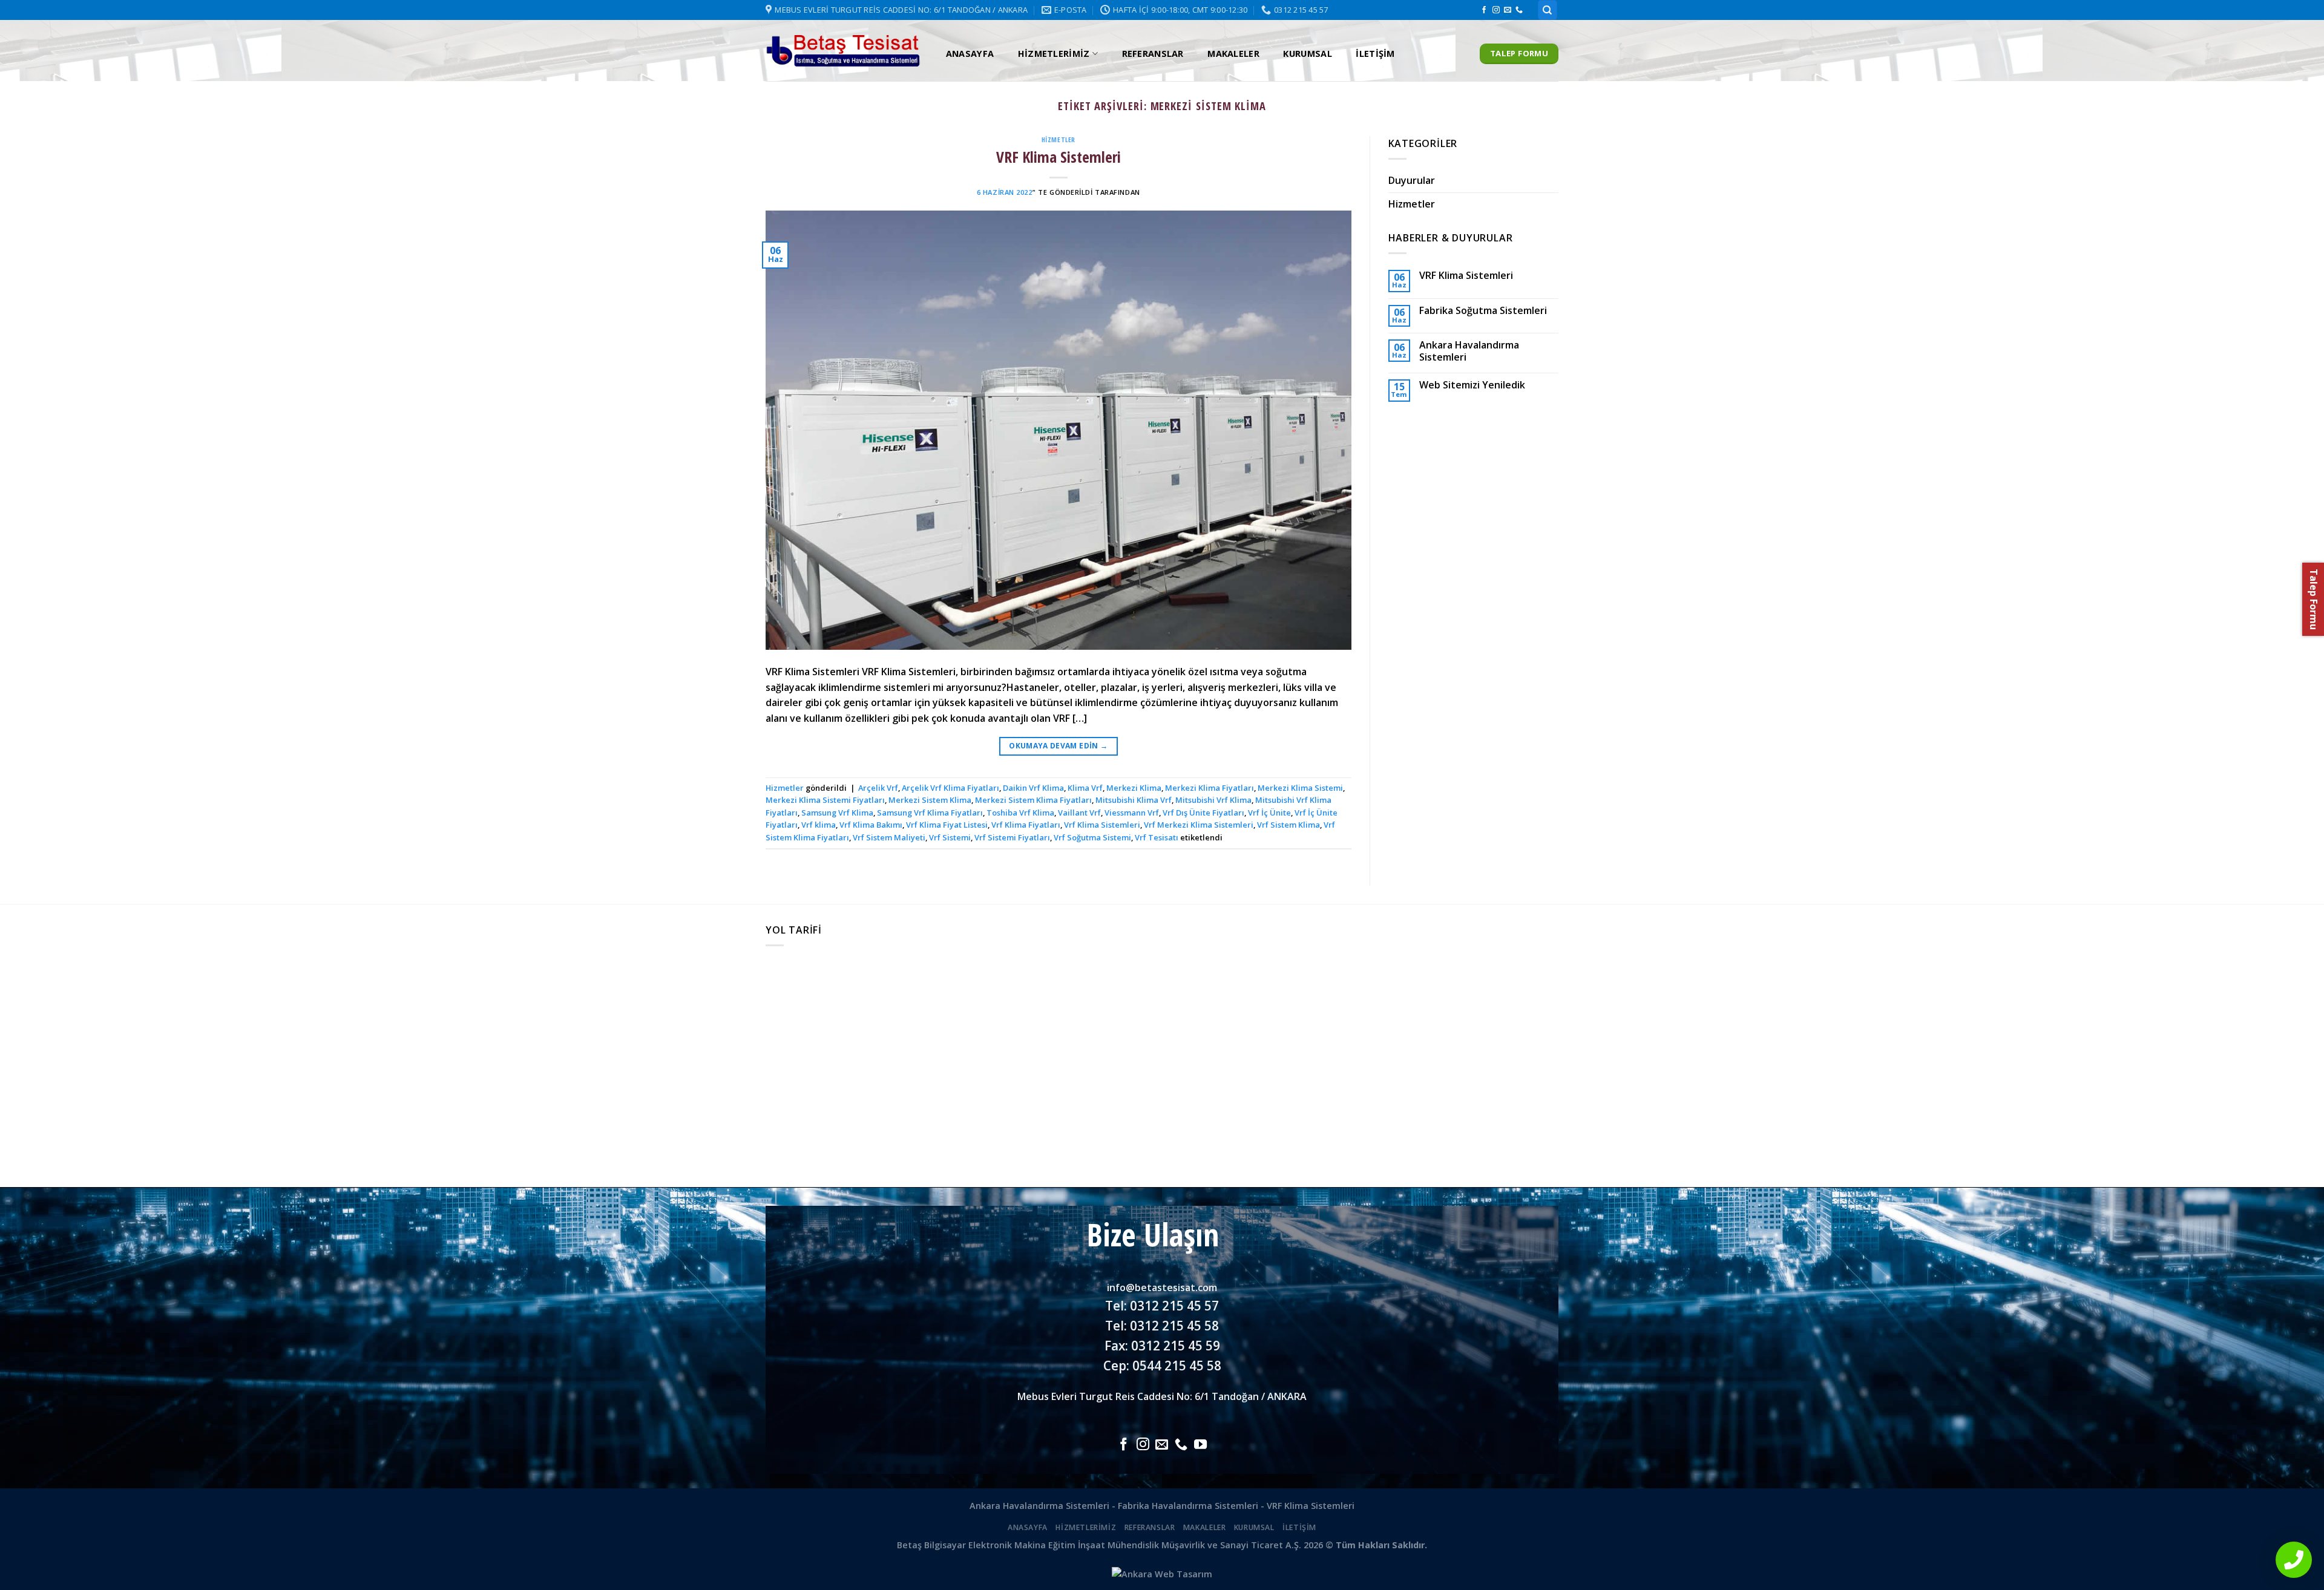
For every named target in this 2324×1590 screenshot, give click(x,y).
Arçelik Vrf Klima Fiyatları (950, 788)
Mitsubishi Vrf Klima (1213, 800)
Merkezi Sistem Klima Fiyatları (1033, 800)
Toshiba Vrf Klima (1020, 813)
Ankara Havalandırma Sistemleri (1469, 351)
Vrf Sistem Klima (1288, 825)
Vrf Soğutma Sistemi (1092, 837)
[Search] (1548, 10)
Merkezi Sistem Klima (930, 800)
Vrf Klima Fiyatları (1026, 825)
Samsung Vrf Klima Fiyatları (930, 813)
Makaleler (1233, 54)
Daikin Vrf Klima (1033, 788)
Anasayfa (970, 54)
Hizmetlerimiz (1054, 54)
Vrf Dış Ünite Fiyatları (1203, 813)
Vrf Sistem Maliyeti (889, 837)
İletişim (1375, 54)
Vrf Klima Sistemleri (1102, 825)
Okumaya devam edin (1058, 746)
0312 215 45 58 (1174, 1326)
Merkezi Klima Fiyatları (1210, 788)
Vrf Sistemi (950, 837)
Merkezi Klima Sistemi (1300, 788)
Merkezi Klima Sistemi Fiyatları (825, 800)
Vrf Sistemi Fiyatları (1012, 837)
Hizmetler (1059, 139)
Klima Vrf (1085, 788)
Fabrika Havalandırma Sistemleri (1188, 1506)
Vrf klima (819, 825)
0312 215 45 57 (1174, 1306)
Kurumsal (1307, 54)
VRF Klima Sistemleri (1059, 157)
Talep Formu (2314, 599)
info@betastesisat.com (1162, 1287)
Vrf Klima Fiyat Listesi (947, 825)
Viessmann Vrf (1132, 813)
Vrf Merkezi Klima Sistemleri (1199, 825)
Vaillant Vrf (1079, 813)
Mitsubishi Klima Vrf (1134, 800)
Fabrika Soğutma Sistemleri (1483, 311)
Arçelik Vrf (878, 788)
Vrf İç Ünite (1269, 813)
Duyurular (1412, 180)
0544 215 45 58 (1177, 1366)
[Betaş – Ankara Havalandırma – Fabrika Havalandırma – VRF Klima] (843, 51)
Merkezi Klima (1134, 788)
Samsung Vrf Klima (837, 813)
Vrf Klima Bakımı (871, 825)
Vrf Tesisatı (1157, 837)
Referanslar (1153, 54)
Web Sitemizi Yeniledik (1472, 385)
